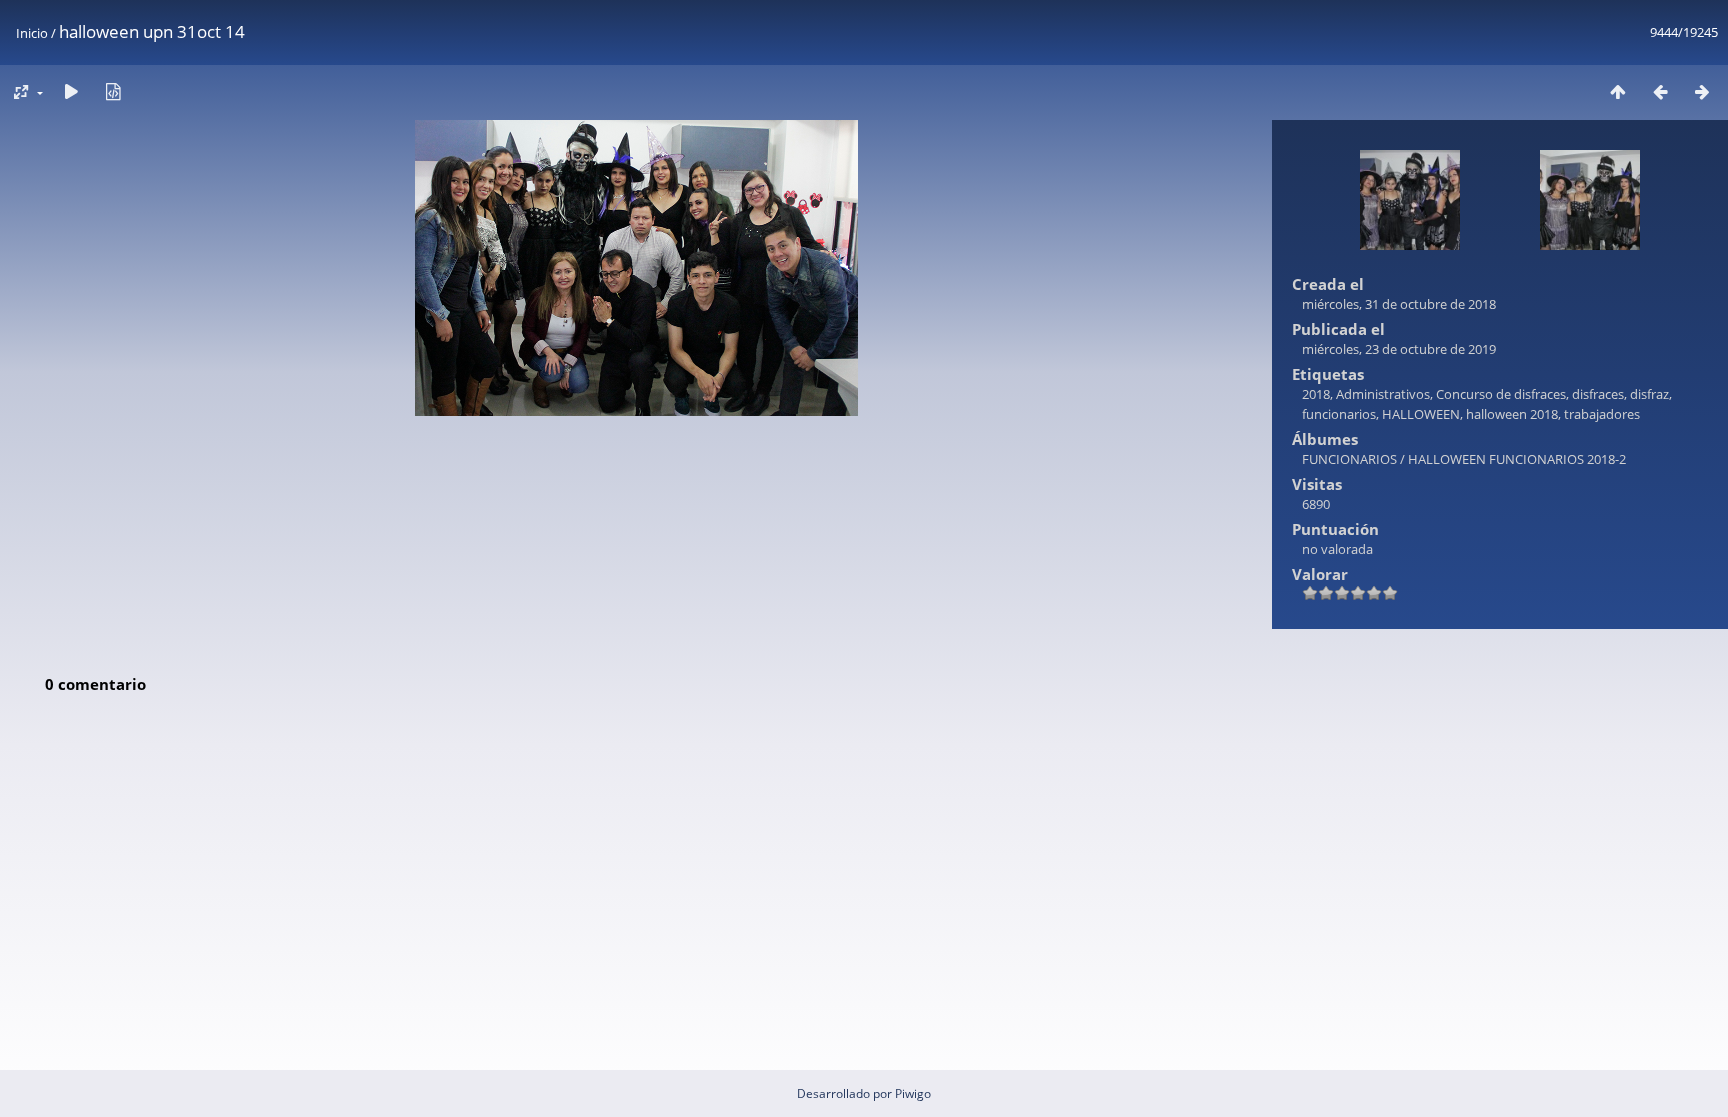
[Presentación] (71, 91)
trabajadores (1602, 414)
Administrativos (1383, 394)
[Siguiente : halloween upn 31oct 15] (1702, 91)
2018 (1316, 394)
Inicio (32, 33)
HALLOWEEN (1421, 414)
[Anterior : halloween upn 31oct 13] (1660, 91)
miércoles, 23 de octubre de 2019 (1399, 349)
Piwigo (913, 1093)
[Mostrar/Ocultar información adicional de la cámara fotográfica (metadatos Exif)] (113, 91)
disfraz (1649, 394)
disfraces (1598, 394)
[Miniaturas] (1618, 91)
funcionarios (1339, 414)
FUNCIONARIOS (1349, 459)
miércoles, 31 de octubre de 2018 (1399, 304)
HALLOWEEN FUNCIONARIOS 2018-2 (1517, 459)
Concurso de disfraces (1501, 394)
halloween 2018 (1512, 414)
